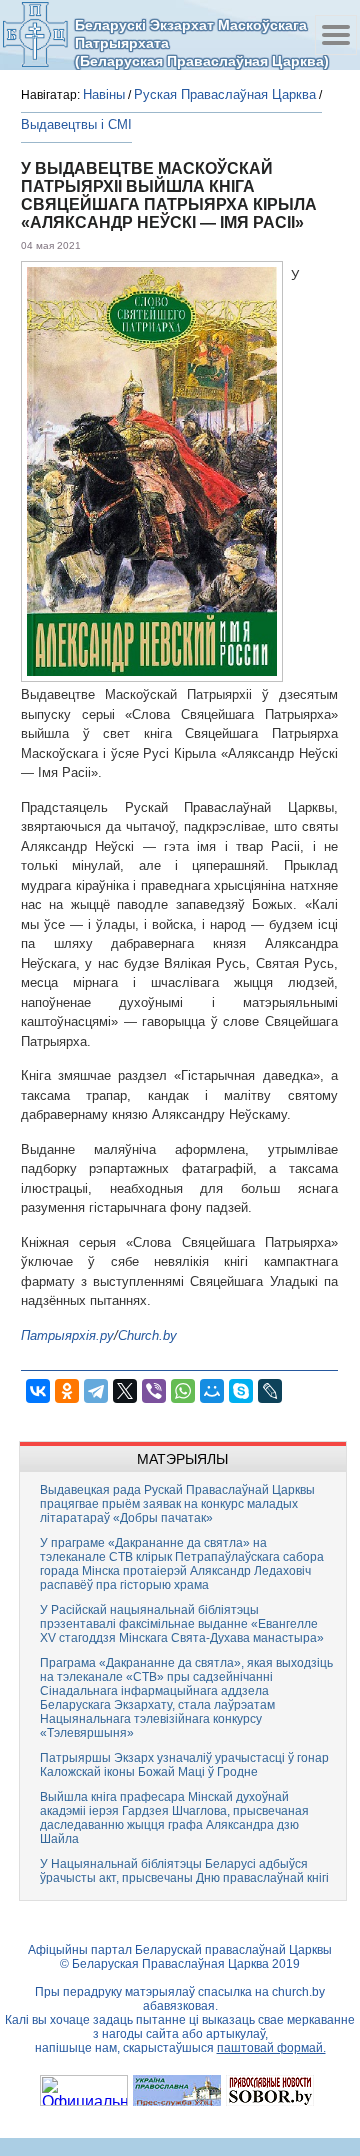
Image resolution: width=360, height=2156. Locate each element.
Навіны (104, 94)
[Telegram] (96, 1391)
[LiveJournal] (270, 1391)
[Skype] (241, 1391)
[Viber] (154, 1391)
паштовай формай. (271, 2048)
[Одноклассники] (67, 1391)
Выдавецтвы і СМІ (76, 124)
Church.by (147, 1335)
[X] (125, 1391)
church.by (298, 1992)
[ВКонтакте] (38, 1391)
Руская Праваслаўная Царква (225, 94)
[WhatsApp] (183, 1391)
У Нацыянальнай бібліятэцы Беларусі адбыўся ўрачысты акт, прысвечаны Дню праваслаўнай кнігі (184, 1871)
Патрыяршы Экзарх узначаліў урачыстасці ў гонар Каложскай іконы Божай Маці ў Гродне (184, 1765)
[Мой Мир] (212, 1391)
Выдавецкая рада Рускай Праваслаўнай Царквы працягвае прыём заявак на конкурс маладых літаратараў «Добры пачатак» (177, 1504)
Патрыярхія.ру (67, 1335)
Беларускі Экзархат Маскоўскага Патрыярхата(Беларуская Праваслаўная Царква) (202, 42)
